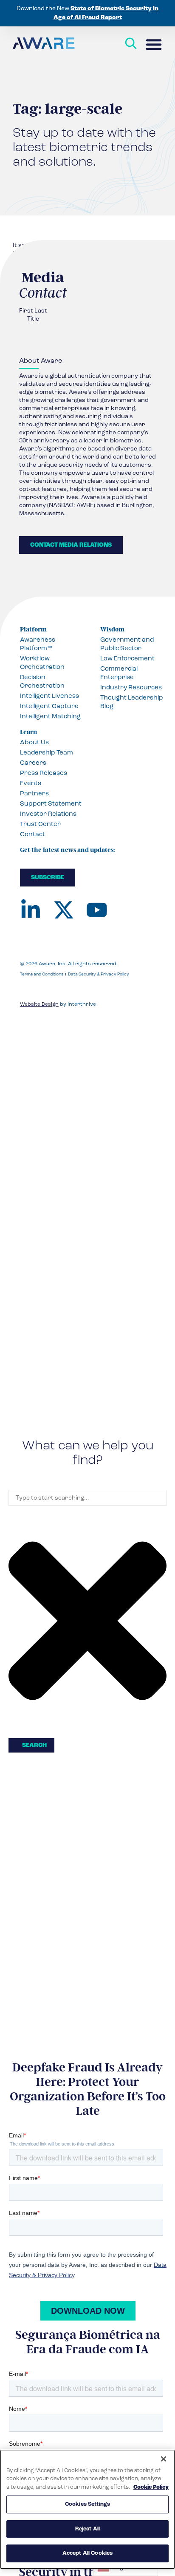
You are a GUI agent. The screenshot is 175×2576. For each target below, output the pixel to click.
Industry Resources (131, 687)
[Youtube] (97, 910)
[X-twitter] (64, 910)
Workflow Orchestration (42, 663)
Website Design (39, 1004)
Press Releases (44, 773)
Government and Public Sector (127, 644)
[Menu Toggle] (154, 44)
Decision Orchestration (42, 681)
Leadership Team (47, 752)
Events (31, 783)
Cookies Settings (87, 2504)
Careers (33, 763)
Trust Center (40, 824)
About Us (34, 742)
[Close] (164, 2459)
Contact (32, 834)
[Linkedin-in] (31, 910)
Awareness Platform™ (38, 644)
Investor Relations (48, 814)
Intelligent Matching (50, 716)
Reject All (87, 2529)
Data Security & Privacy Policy (99, 974)
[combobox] (87, 1498)
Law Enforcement (127, 658)
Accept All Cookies (87, 2553)
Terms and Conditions (42, 974)
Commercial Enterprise (119, 673)
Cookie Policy (151, 2487)
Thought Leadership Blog (132, 702)
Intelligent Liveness (49, 696)
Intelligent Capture (49, 706)
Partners (34, 793)
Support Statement (51, 803)
